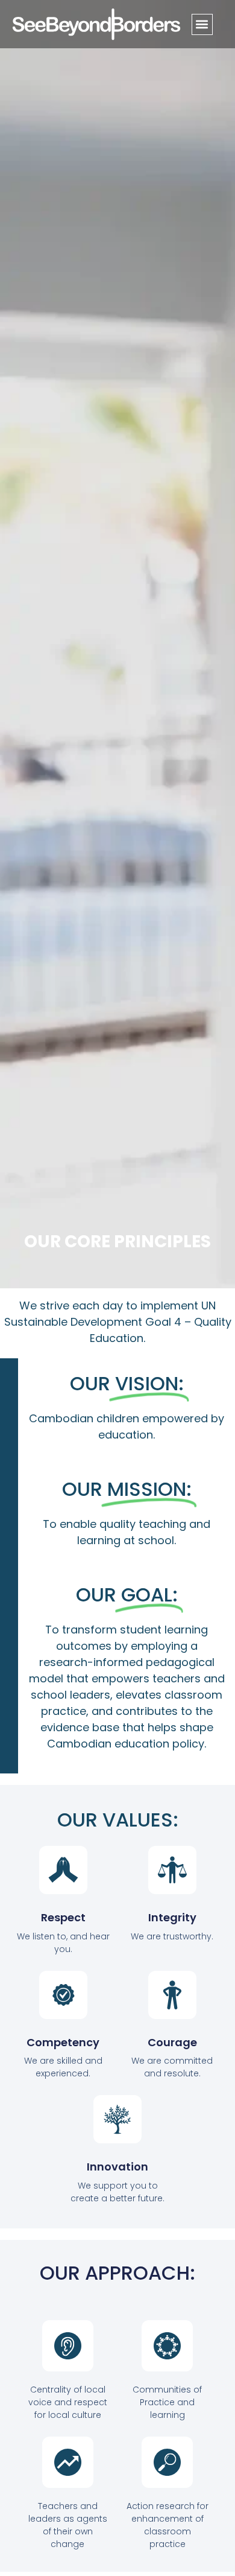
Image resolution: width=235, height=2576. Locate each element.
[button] (202, 24)
